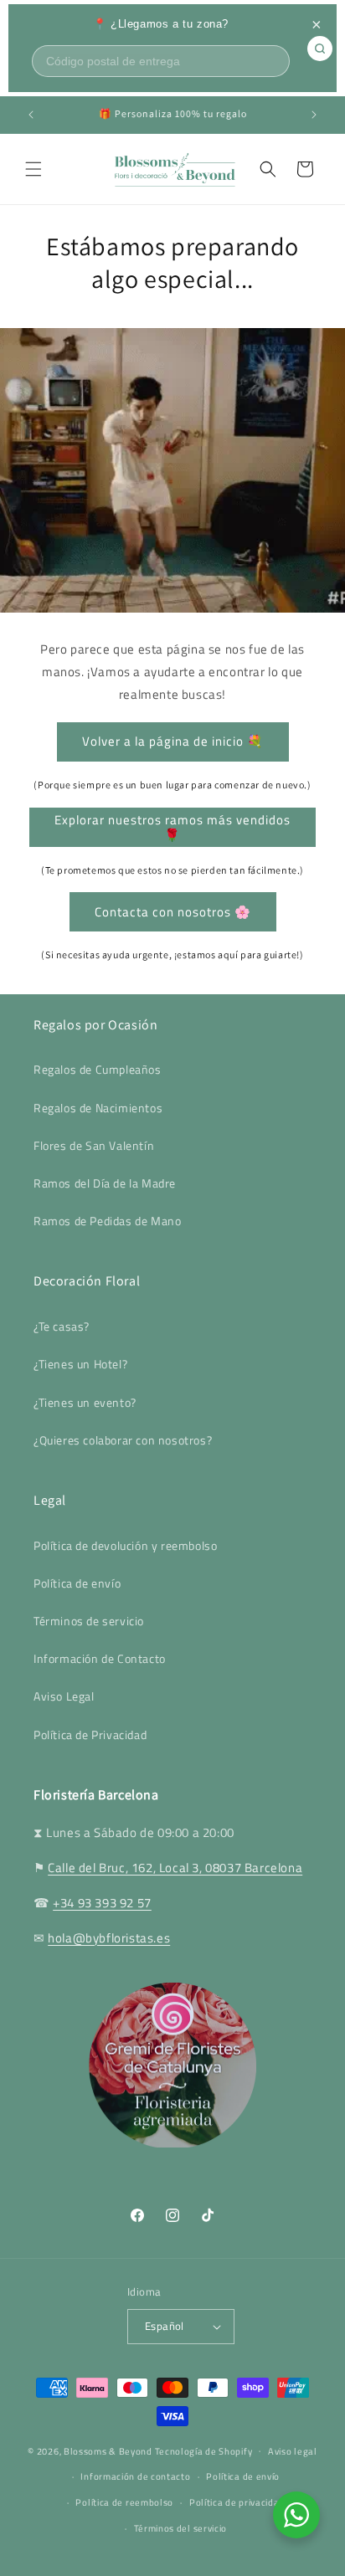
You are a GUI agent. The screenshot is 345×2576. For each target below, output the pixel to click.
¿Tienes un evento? (85, 1402)
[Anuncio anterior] (31, 115)
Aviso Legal (64, 1696)
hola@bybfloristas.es (109, 1938)
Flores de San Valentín (94, 1145)
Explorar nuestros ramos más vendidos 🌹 (172, 827)
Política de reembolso (124, 2502)
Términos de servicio (89, 1621)
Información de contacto (135, 2476)
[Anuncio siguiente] (314, 115)
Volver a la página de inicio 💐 (173, 741)
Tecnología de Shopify (204, 2450)
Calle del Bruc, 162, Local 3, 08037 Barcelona (175, 1868)
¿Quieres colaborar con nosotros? (123, 1440)
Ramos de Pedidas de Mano (107, 1221)
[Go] (320, 49)
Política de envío (77, 1583)
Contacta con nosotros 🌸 (173, 912)
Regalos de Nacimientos (98, 1108)
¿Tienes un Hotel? (80, 1364)
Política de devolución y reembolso (125, 1545)
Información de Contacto (100, 1658)
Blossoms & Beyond (108, 2450)
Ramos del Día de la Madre (105, 1183)
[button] (33, 169)
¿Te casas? (62, 1326)
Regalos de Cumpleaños (98, 1069)
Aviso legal (293, 2451)
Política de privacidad (237, 2502)
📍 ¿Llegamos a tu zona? (161, 24)
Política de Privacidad (90, 1734)
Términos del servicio (181, 2528)
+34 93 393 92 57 (102, 1903)
